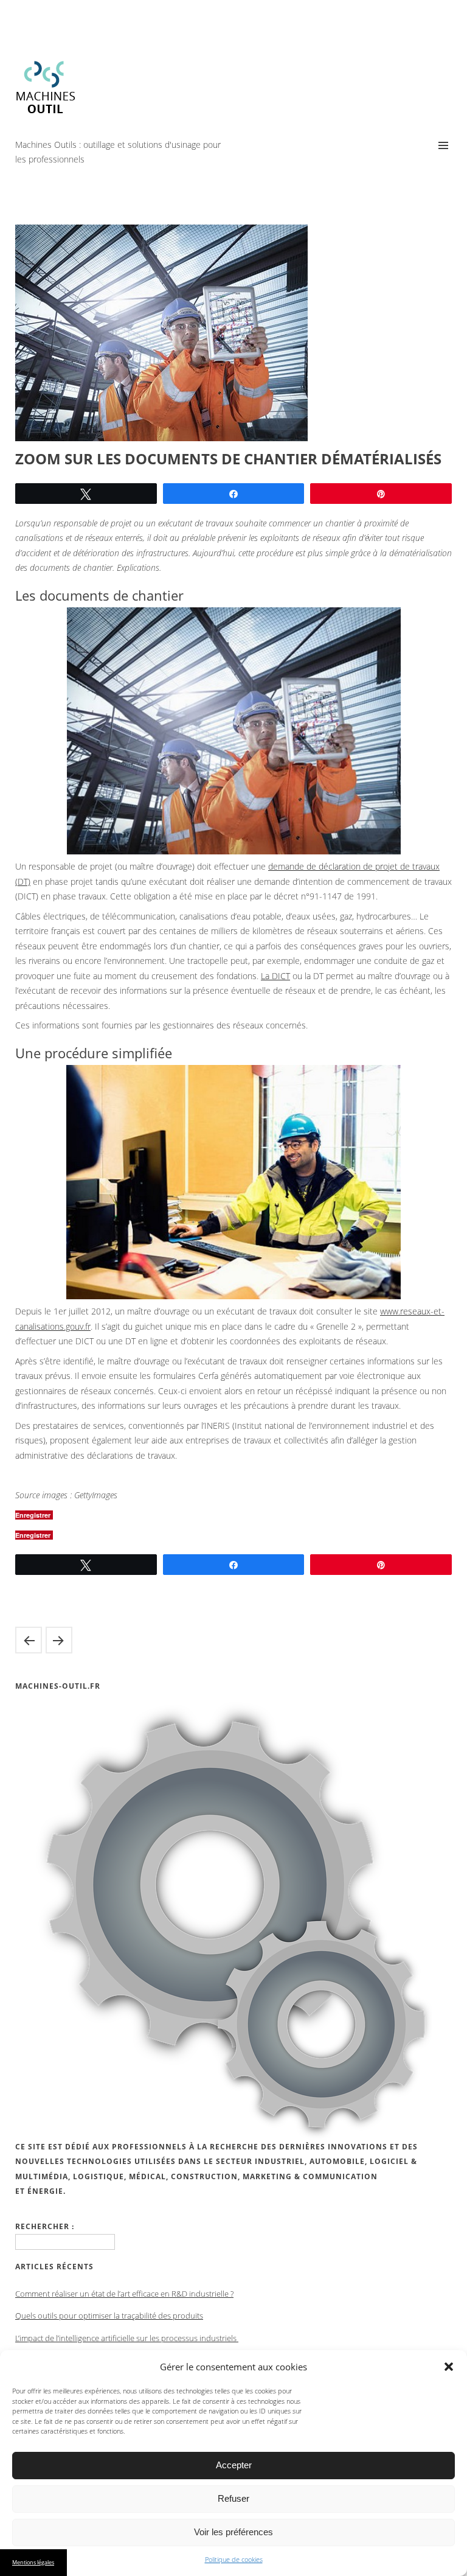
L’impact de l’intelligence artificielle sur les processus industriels (127, 2338)
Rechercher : (45, 2226)
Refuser (233, 2498)
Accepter (234, 2465)
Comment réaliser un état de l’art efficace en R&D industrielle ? (124, 2294)
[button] (449, 2367)
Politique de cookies (234, 2559)
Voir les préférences (233, 2532)
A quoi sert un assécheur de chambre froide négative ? (29, 1640)
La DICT (275, 976)
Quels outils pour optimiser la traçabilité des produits (109, 2316)
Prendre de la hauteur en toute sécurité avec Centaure (59, 1640)
